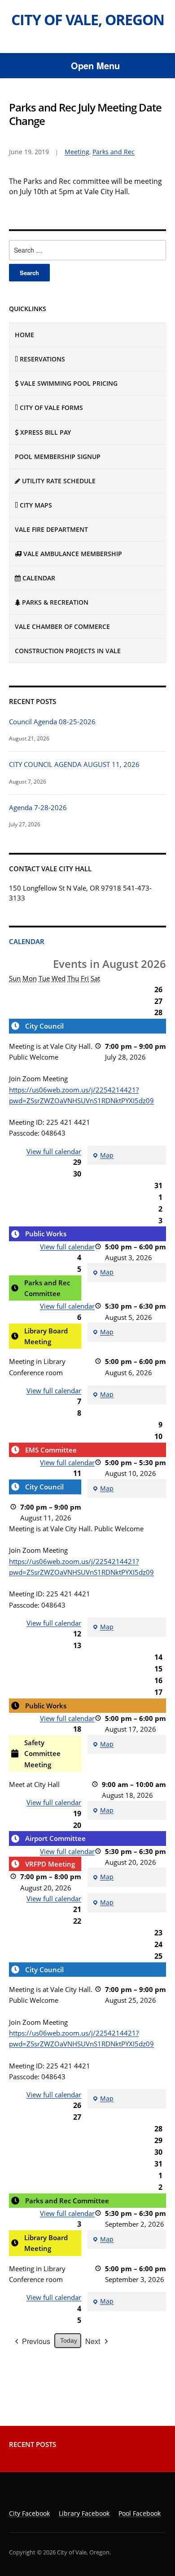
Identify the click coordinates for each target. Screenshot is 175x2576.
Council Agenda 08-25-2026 (52, 722)
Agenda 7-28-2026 (38, 807)
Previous (36, 2341)
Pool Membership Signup (58, 457)
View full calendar (54, 1151)
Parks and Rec (114, 152)
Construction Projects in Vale (68, 651)
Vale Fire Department (51, 529)
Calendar (27, 941)
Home (24, 335)
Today (69, 2340)
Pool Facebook (140, 2513)
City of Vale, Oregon (88, 20)
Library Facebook (84, 2513)
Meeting (77, 152)
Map (103, 1156)
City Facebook (29, 2513)
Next (93, 2341)
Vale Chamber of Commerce (62, 626)
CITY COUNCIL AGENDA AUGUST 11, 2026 (74, 764)
